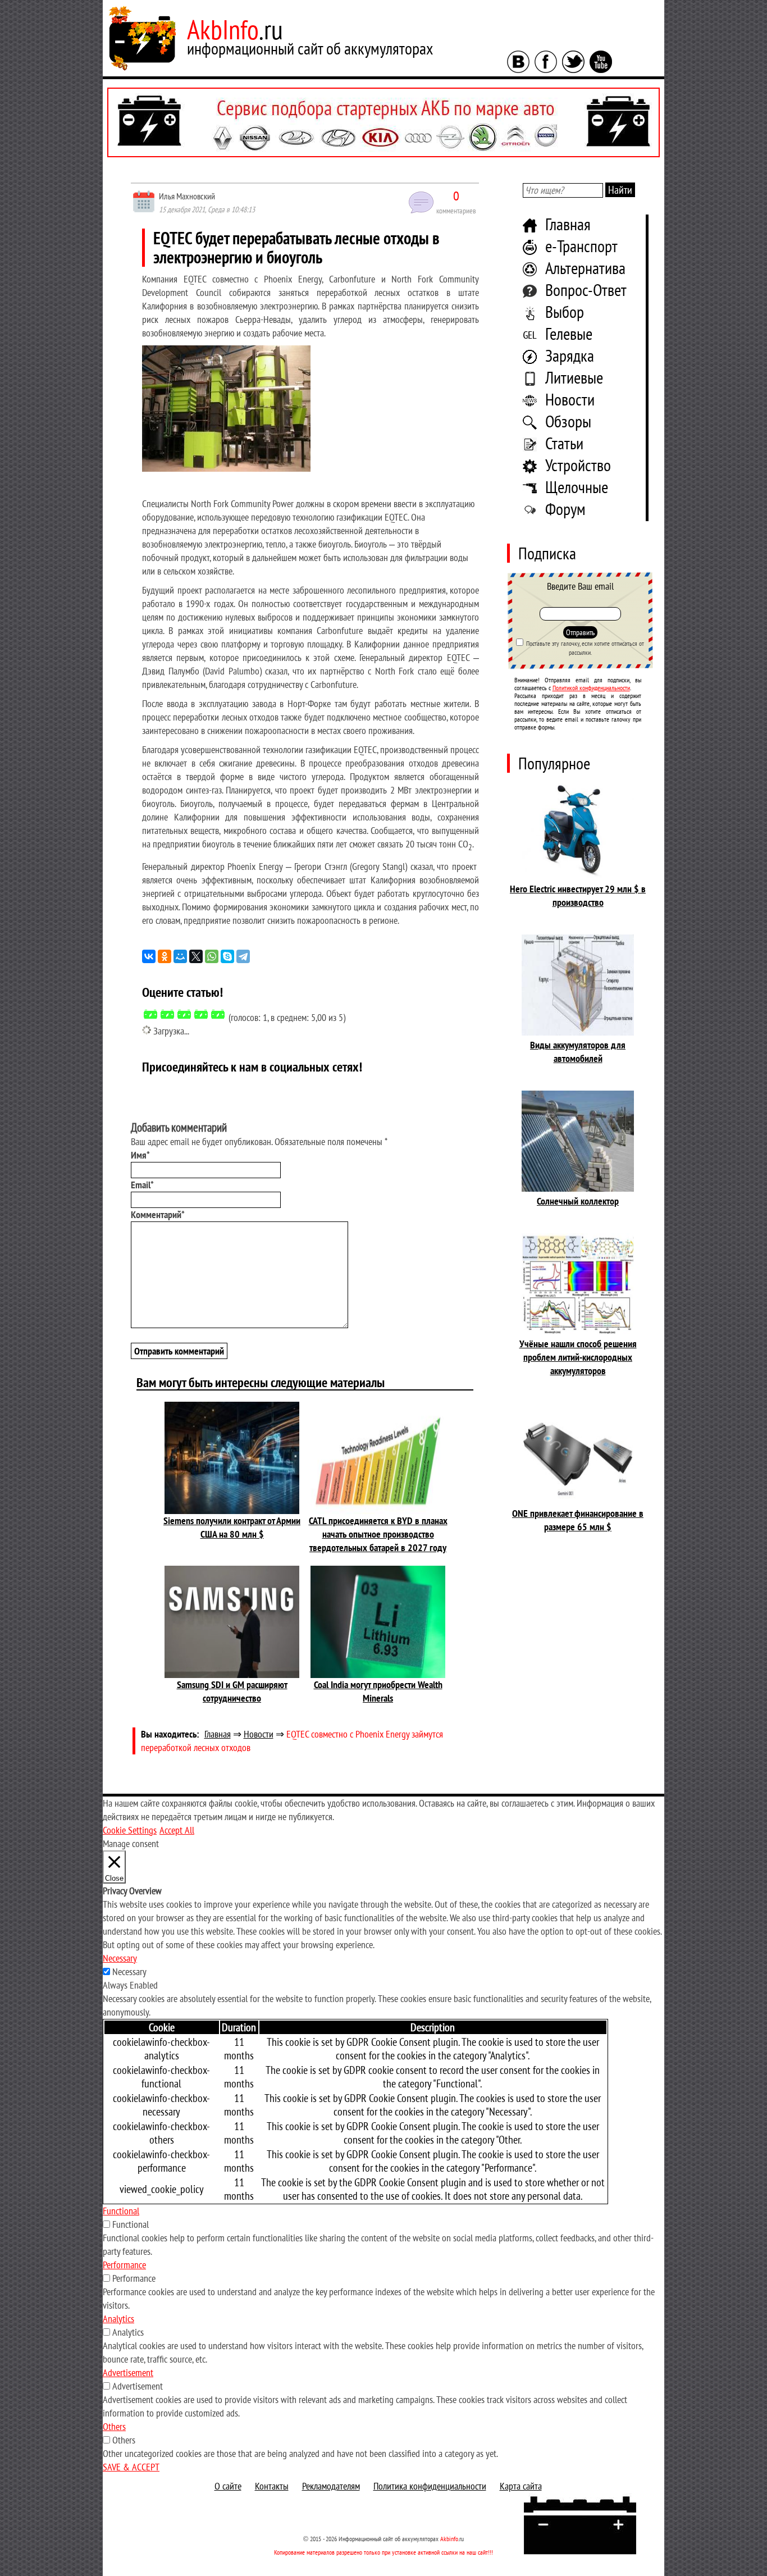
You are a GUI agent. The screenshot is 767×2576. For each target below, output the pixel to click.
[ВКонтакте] (149, 956)
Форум (565, 509)
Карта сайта (521, 2486)
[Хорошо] (201, 1014)
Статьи (564, 443)
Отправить (580, 632)
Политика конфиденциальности (430, 2486)
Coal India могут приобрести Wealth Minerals (378, 1691)
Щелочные (577, 487)
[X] (196, 956)
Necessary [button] (120, 1958)
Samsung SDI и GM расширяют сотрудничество (232, 1691)
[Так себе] (184, 1014)
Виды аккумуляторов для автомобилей (578, 1052)
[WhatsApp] (212, 956)
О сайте (228, 2486)
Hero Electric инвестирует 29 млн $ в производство (578, 895)
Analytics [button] (118, 2319)
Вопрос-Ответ (586, 289)
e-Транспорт (581, 246)
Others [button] (114, 2426)
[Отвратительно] (150, 1014)
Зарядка (570, 355)
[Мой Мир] (180, 956)
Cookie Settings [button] (130, 1830)
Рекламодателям (331, 2486)
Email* (142, 1185)
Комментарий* (158, 1214)
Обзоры (568, 421)
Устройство (578, 465)
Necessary (129, 1971)
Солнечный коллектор (578, 1201)
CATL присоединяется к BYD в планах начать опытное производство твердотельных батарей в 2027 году (378, 1534)
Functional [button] (121, 2211)
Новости (570, 399)
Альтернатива (585, 268)
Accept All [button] (177, 1830)
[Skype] (227, 956)
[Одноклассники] (165, 956)
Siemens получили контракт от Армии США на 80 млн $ (232, 1527)
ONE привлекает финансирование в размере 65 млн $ (578, 1520)
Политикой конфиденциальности (591, 688)
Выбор (565, 311)
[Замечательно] (218, 1014)
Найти (620, 190)
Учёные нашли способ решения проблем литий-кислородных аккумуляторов (578, 1357)
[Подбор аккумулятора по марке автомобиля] (383, 122)
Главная (568, 224)
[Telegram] (243, 956)
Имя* (140, 1155)
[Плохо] (167, 1014)
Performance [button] (124, 2265)
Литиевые (574, 377)
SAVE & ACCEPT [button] (131, 2467)
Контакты (272, 2486)
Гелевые (569, 333)
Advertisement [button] (128, 2372)
